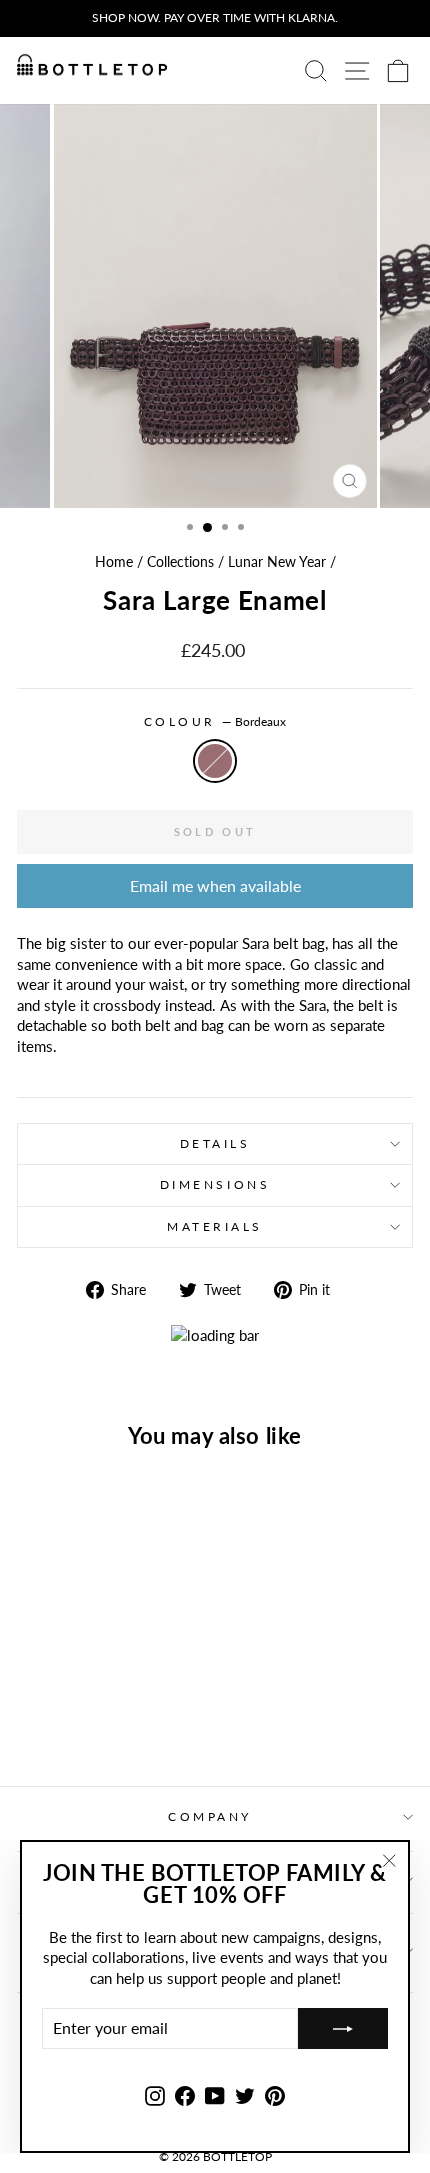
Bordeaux (215, 761)
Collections (180, 562)
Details (215, 1143)
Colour (215, 721)
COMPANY (210, 1816)
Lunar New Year (277, 562)
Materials (215, 1226)
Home (114, 562)
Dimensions (215, 1184)
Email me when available (215, 885)
